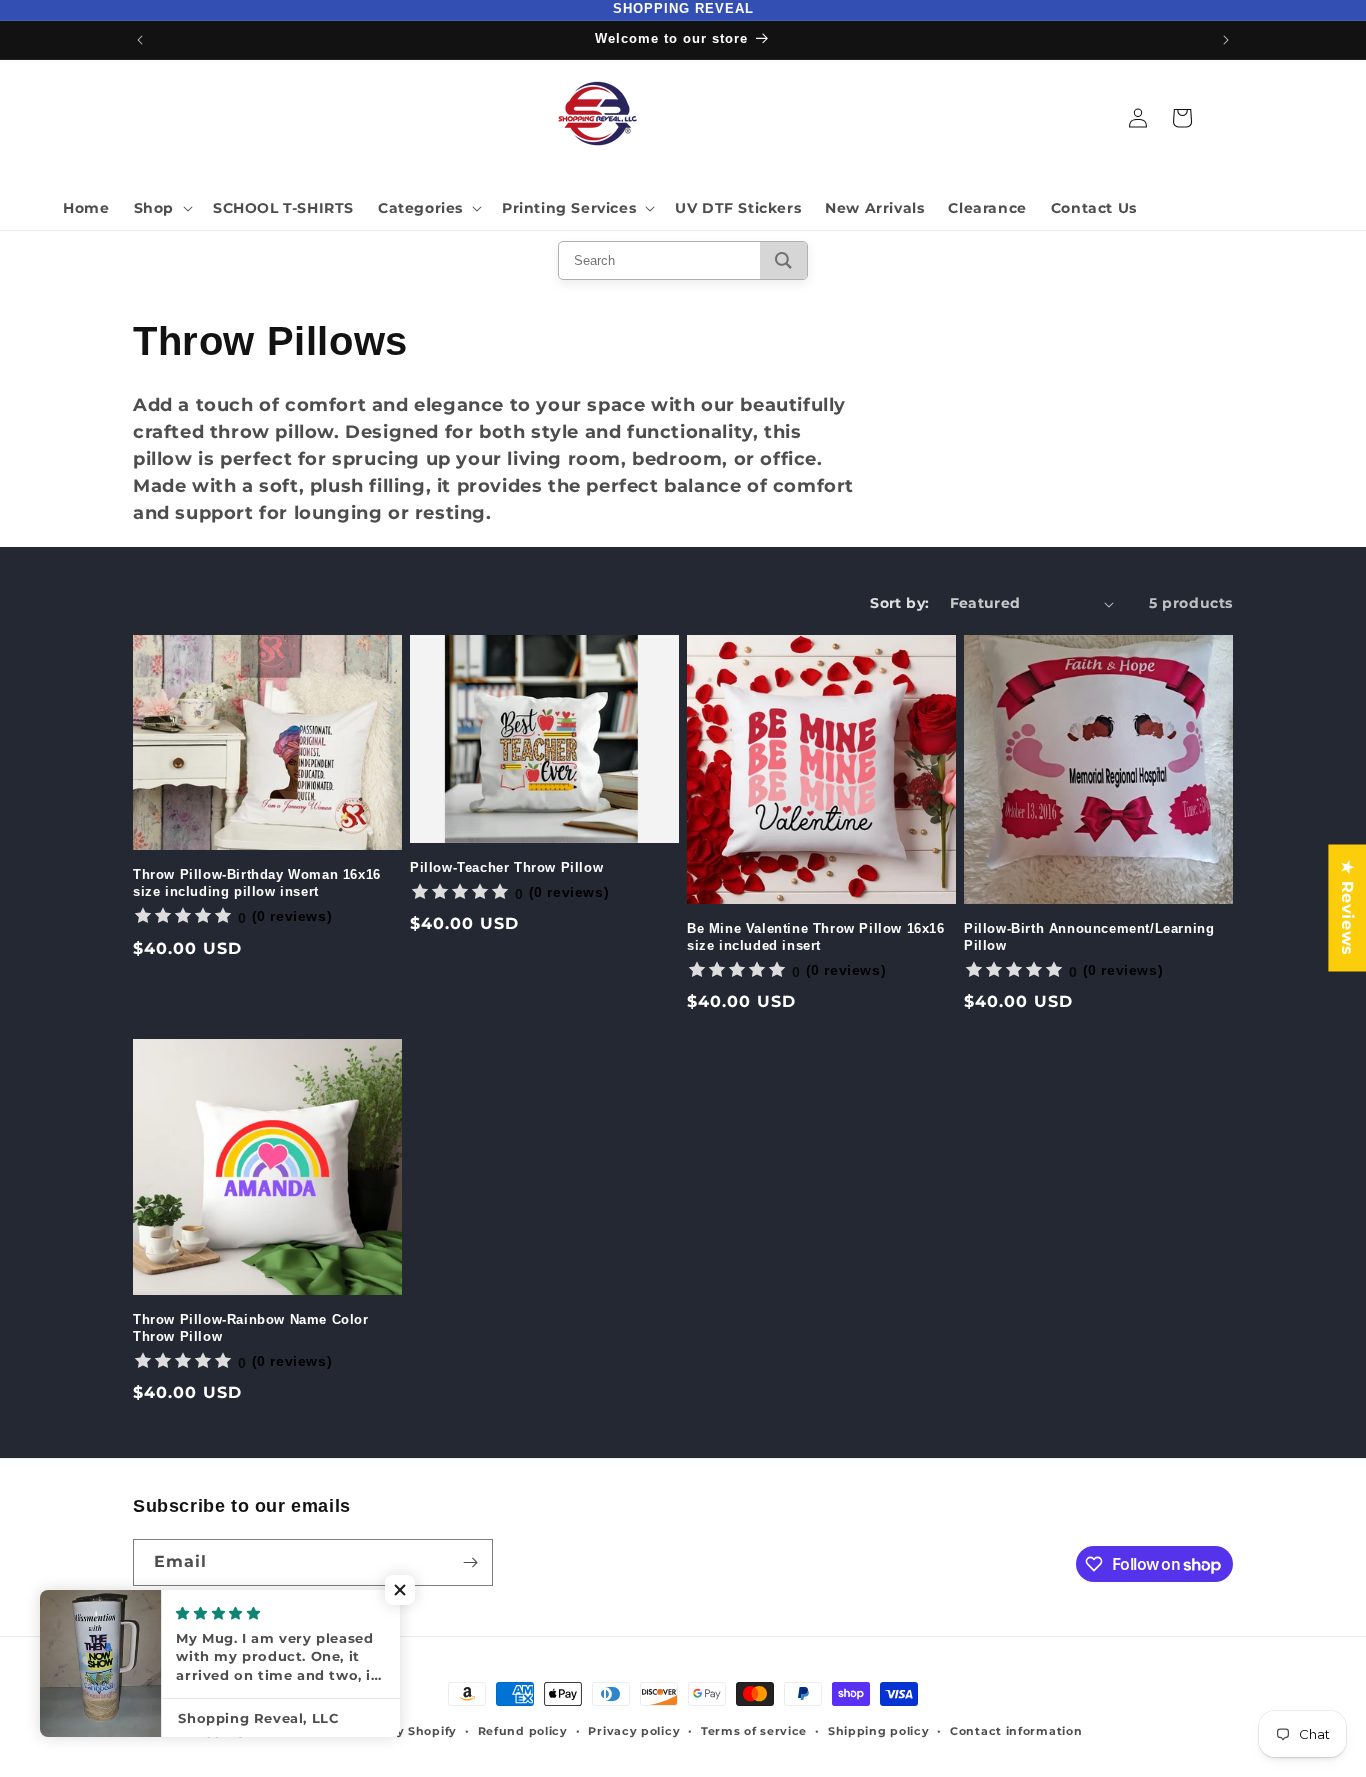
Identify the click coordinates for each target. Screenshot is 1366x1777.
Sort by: (899, 603)
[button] (161, 208)
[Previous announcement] (140, 40)
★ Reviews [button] (1347, 907)
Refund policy (523, 1731)
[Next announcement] (1226, 40)
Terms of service (754, 1731)
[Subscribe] (470, 1562)
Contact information (1016, 1731)
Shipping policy (879, 1731)
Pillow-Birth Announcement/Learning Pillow (1089, 937)
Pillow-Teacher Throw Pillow (506, 867)
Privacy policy (634, 1731)
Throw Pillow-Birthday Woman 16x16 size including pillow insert (257, 883)
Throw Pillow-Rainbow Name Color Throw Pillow (251, 1328)
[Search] (783, 260)
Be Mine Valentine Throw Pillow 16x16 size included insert (816, 937)
